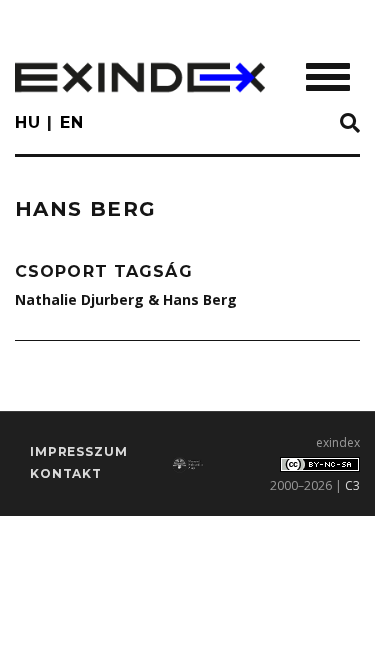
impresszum (78, 451)
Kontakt (66, 473)
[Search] (350, 124)
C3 (352, 485)
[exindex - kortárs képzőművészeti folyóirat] (140, 77)
